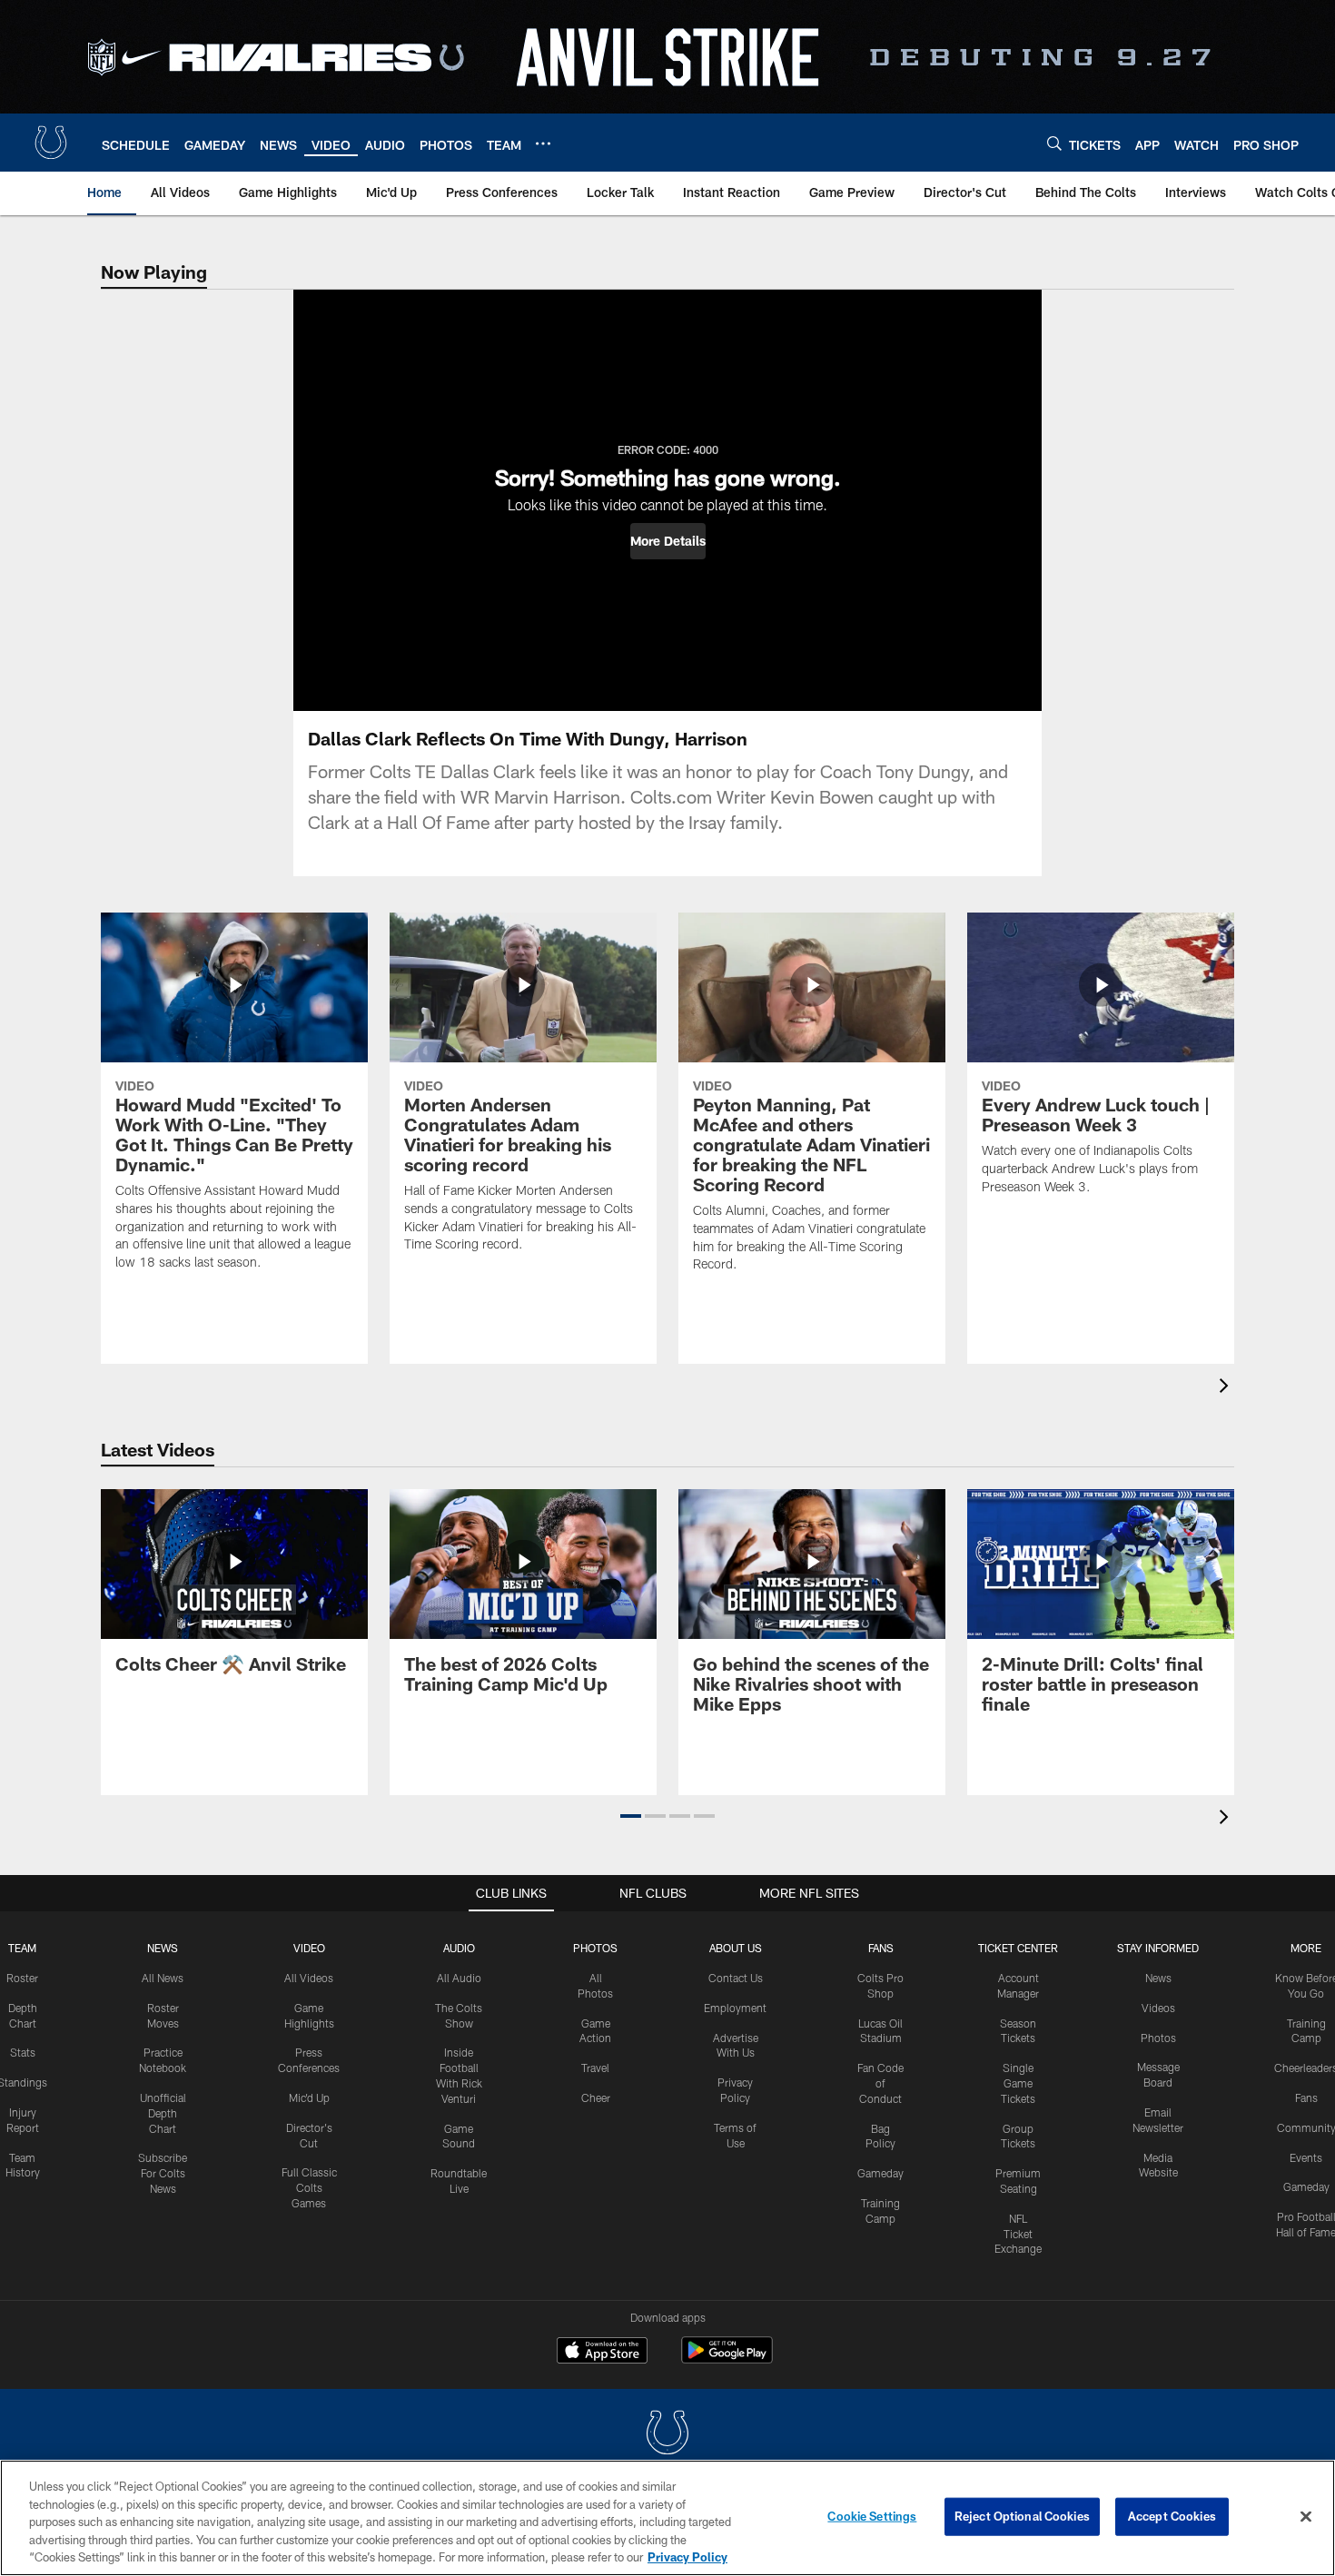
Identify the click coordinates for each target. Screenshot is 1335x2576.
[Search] (1054, 143)
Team (22, 1948)
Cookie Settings (872, 2516)
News (163, 1948)
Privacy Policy (687, 2557)
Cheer (596, 2097)
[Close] (1306, 2517)
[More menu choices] (543, 143)
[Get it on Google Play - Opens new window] (727, 2359)
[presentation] (1227, 1388)
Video (309, 1948)
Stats (23, 2052)
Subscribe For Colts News (163, 2173)
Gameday (880, 2173)
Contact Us (736, 1978)
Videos (1158, 2008)
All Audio (459, 1978)
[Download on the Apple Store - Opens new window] (602, 2353)
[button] (668, 541)
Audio (459, 1948)
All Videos (309, 1978)
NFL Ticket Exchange (1018, 2234)
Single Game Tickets (1018, 2083)
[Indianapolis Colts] (667, 2435)
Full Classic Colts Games (309, 2187)
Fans (1306, 2097)
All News (163, 1978)
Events (1306, 2157)
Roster (22, 1978)
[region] (667, 2518)
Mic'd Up (309, 2097)
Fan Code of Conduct (880, 2083)
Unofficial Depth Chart (163, 2113)
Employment (735, 2008)
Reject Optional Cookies (1022, 2516)
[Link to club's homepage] (51, 143)
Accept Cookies (1172, 2516)
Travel (595, 2068)
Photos (595, 1948)
